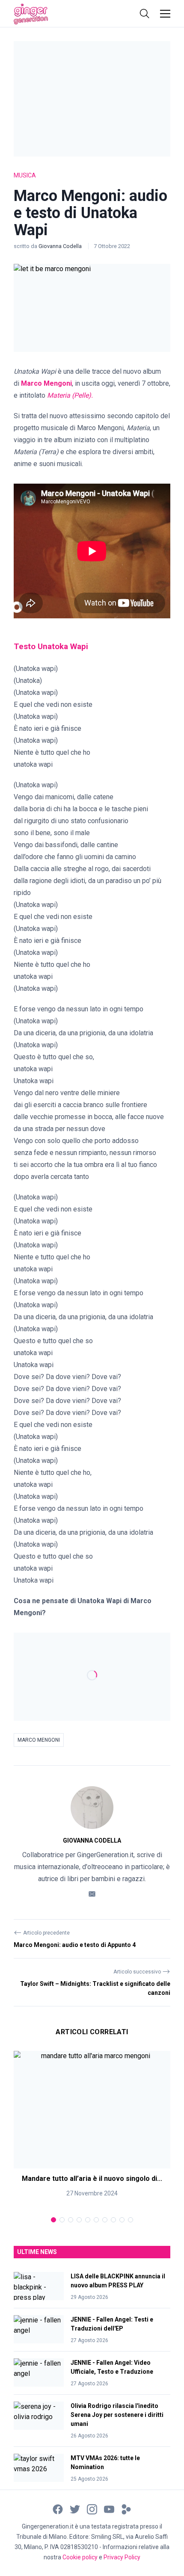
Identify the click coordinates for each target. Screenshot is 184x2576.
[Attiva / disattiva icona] (145, 14)
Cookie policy (80, 2557)
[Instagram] (92, 2509)
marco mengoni (39, 1740)
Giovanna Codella (61, 246)
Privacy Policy (122, 2557)
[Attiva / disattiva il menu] (165, 14)
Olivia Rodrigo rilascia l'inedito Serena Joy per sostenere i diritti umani (117, 2415)
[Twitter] (75, 2509)
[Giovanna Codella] (92, 1808)
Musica (25, 175)
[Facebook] (58, 2509)
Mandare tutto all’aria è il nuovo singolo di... (92, 2178)
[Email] (92, 1893)
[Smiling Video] (126, 2509)
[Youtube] (109, 2509)
